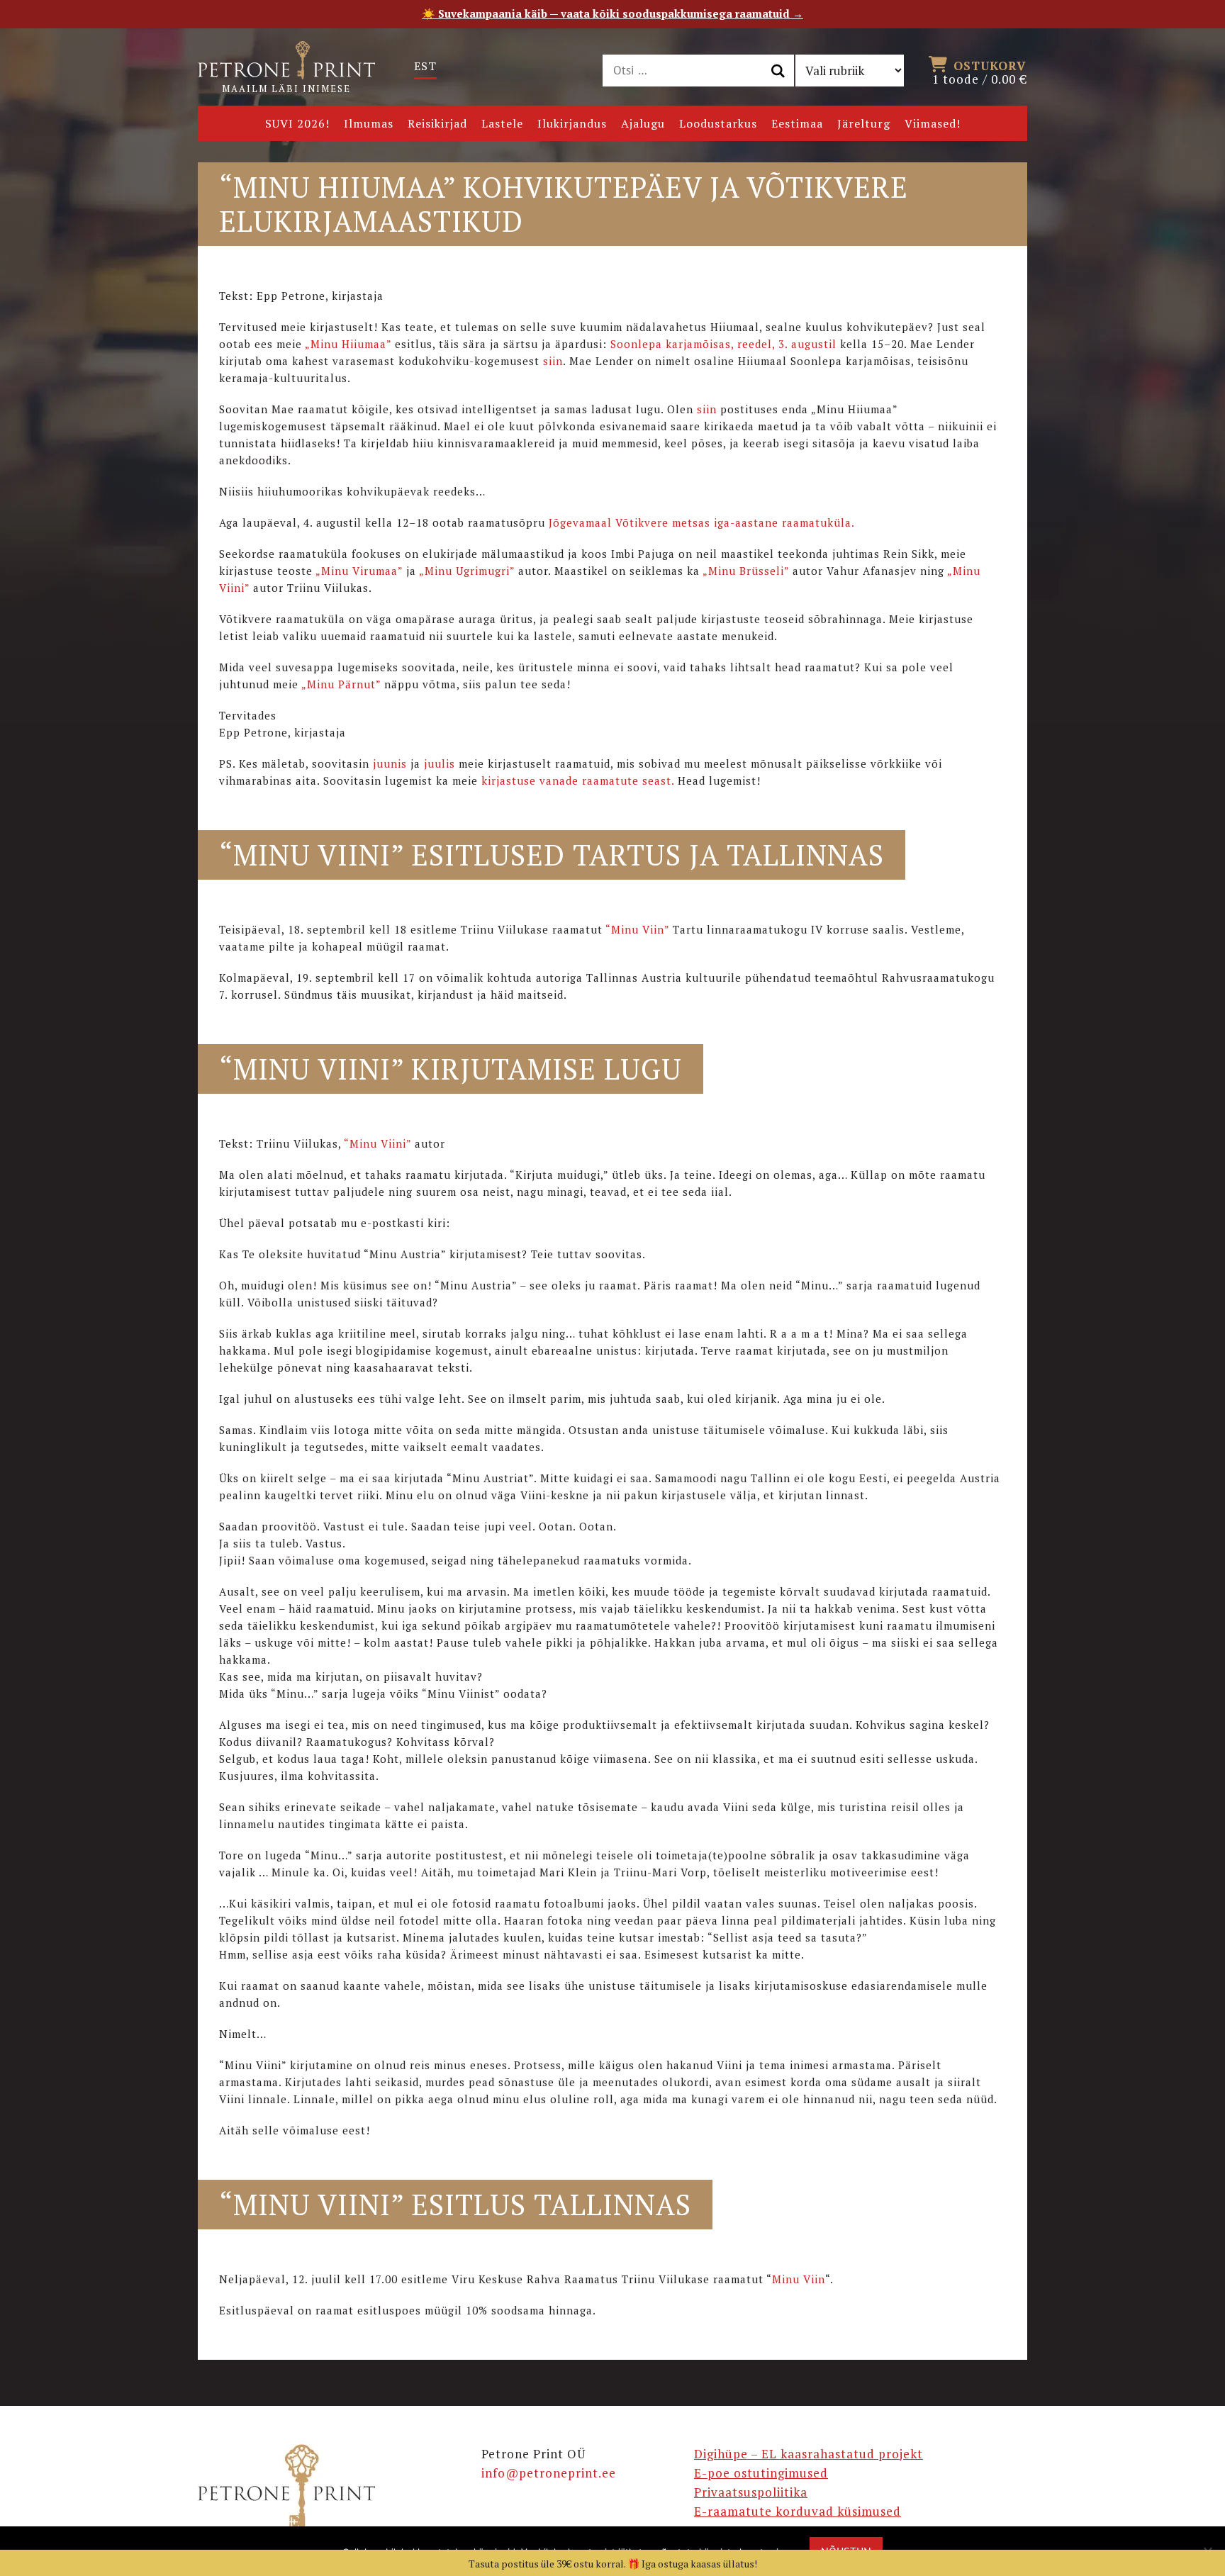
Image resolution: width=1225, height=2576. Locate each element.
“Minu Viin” (637, 929)
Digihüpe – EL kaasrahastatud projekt (809, 2454)
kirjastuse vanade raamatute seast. (578, 780)
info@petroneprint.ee (549, 2473)
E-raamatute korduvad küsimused (798, 2511)
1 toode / (980, 72)
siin (553, 361)
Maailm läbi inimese (286, 89)
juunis (390, 763)
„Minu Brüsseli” (746, 571)
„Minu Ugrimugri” (469, 571)
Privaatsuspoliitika (751, 2492)
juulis (440, 763)
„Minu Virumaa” (359, 571)
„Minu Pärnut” (343, 684)
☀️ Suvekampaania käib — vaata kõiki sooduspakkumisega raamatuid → (612, 13)
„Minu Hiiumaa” (348, 344)
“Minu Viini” (377, 1143)
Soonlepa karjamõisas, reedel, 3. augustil (723, 344)
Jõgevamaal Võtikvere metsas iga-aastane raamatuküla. (700, 522)
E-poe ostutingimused (761, 2473)
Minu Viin (799, 2279)
